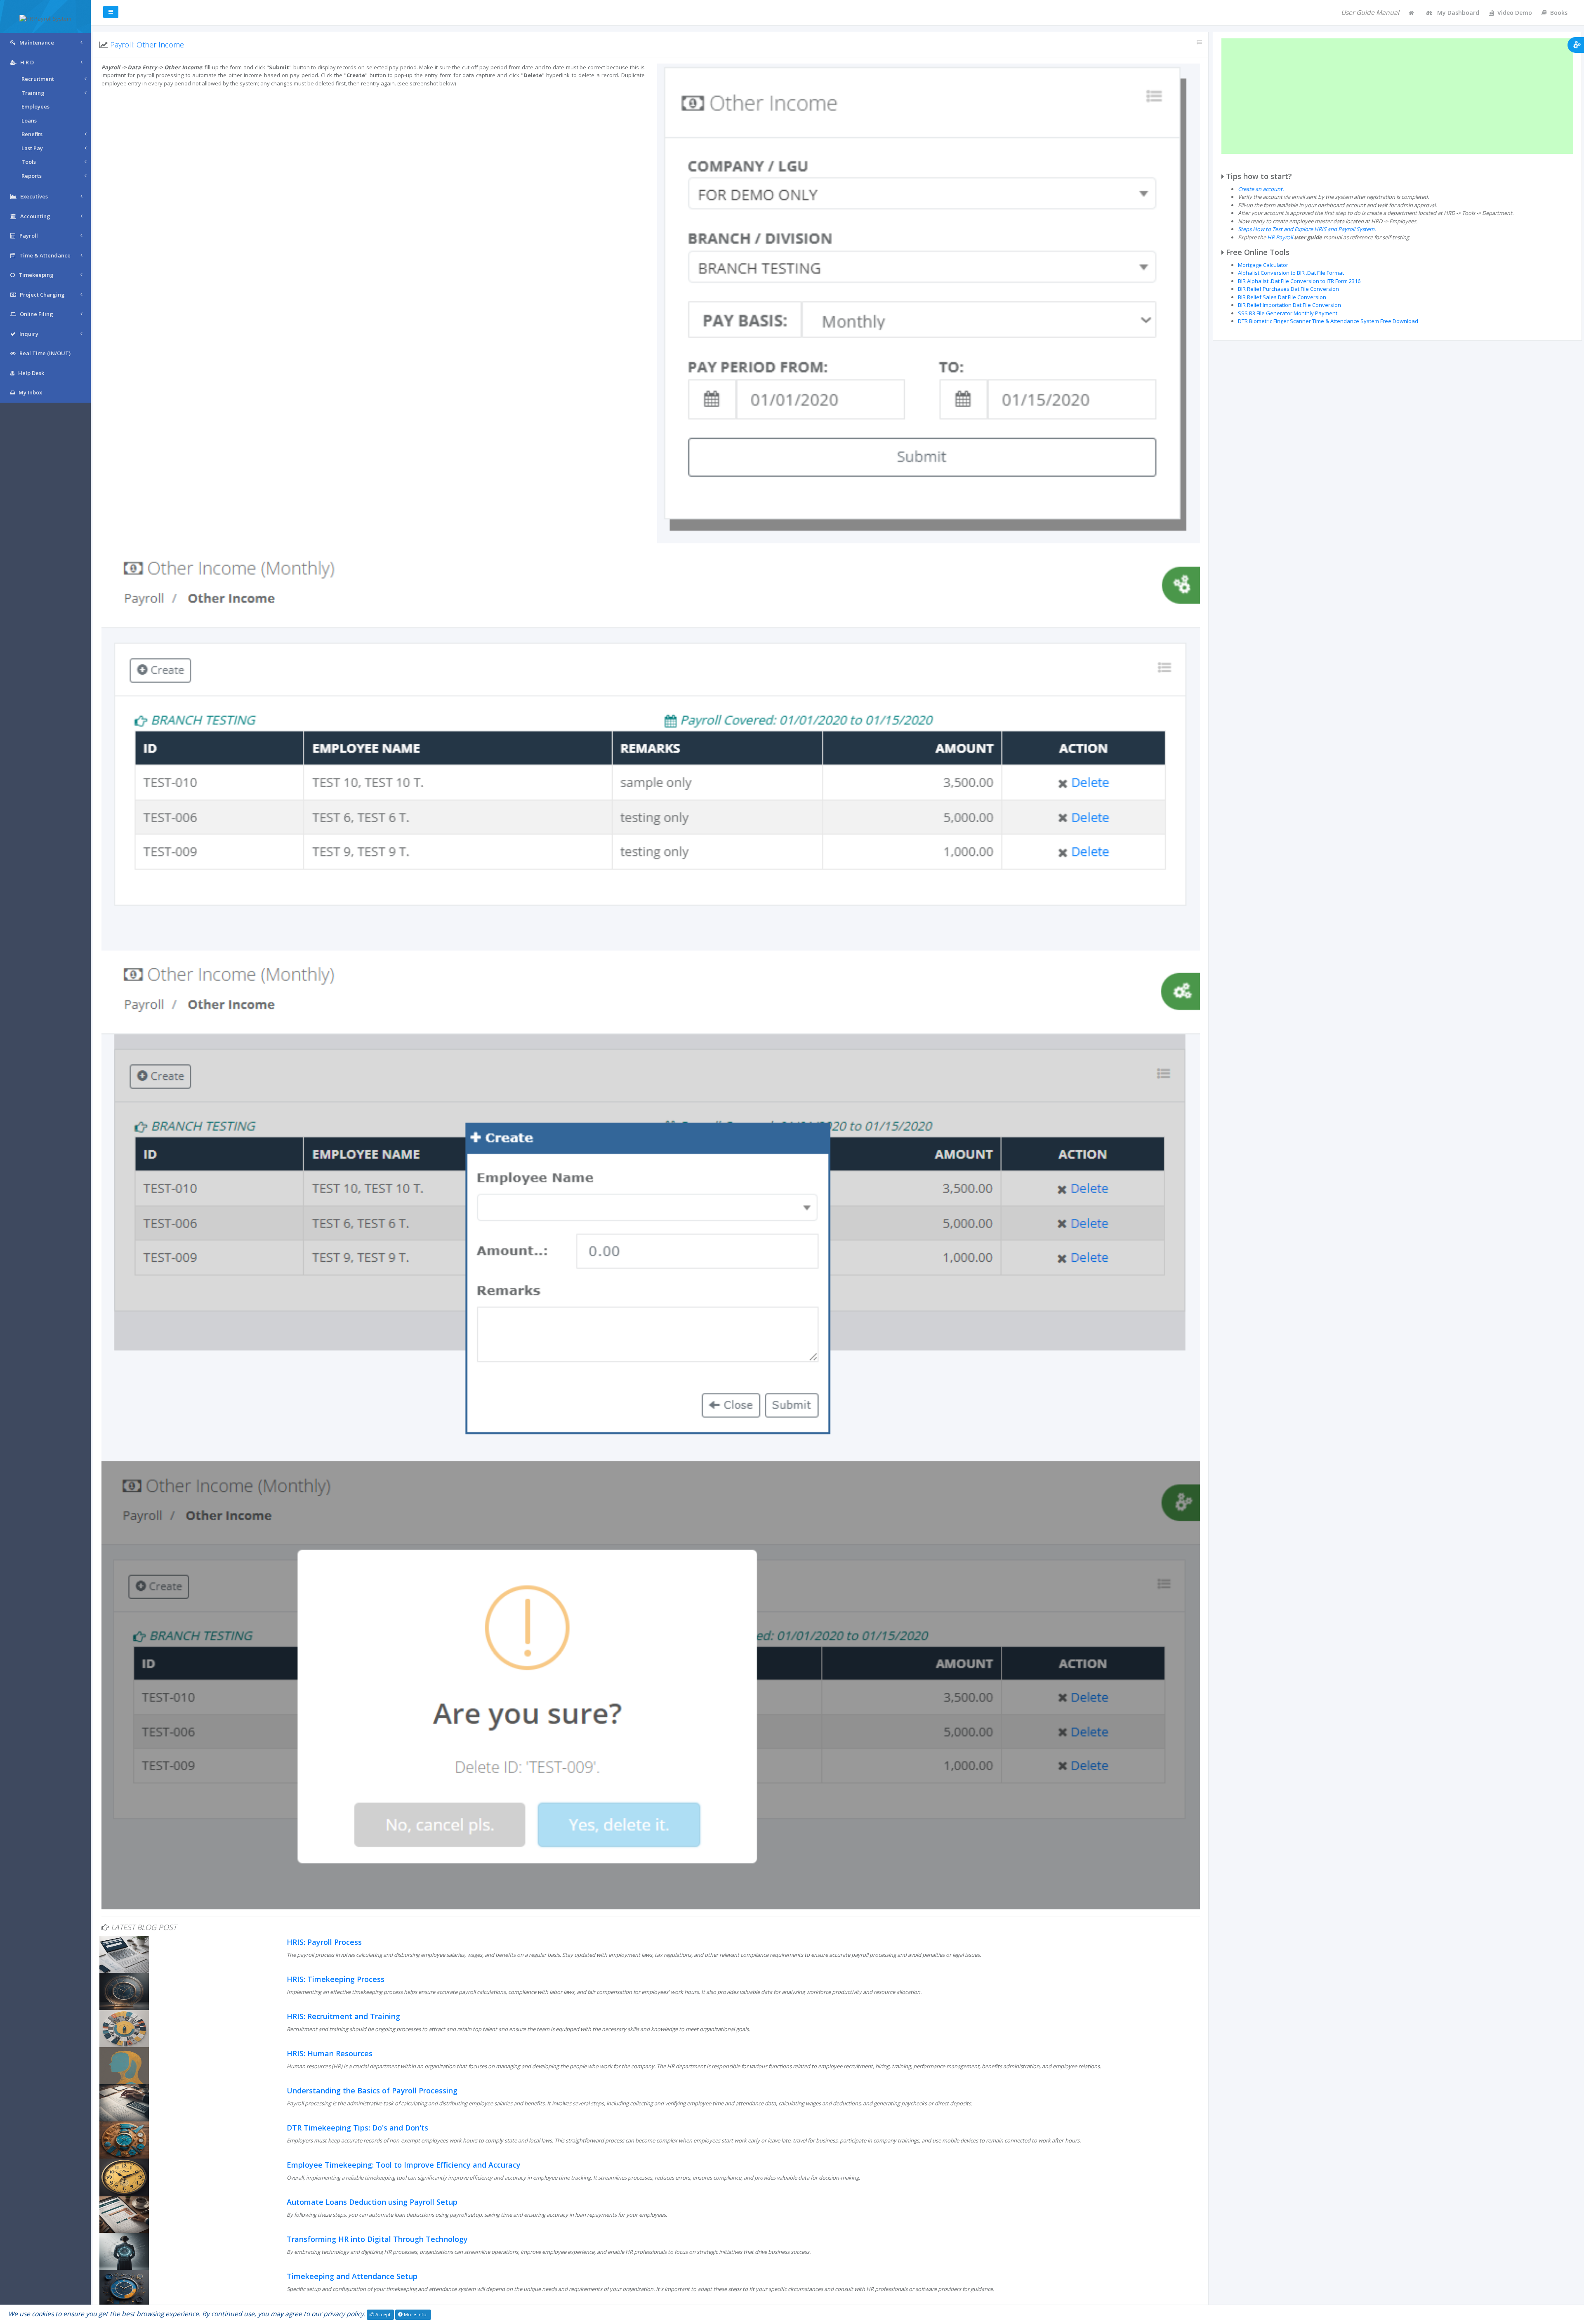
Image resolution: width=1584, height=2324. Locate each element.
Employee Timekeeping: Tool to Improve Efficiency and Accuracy (404, 2165)
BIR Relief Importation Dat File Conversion (1289, 305)
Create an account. (1261, 189)
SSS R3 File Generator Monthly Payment (1288, 313)
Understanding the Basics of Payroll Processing (372, 2090)
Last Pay (32, 148)
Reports (32, 176)
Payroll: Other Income (147, 45)
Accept (382, 2314)
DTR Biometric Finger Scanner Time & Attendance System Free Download (1328, 321)
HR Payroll (1280, 237)
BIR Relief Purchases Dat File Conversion (1288, 289)
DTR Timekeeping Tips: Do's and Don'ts (357, 2128)
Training (33, 93)
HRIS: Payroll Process (324, 1942)
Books (1559, 13)
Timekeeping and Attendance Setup (352, 2276)
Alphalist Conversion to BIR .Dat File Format (1291, 273)
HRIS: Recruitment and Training (343, 2016)
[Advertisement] (1397, 96)
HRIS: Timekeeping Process (336, 1979)
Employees (35, 106)
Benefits (32, 134)
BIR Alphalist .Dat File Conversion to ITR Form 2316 (1299, 281)
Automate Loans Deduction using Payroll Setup (372, 2202)
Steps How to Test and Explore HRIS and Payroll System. (1307, 229)
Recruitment (38, 79)
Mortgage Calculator (1263, 265)
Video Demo (1515, 13)
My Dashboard (1457, 13)
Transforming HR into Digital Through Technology (377, 2239)
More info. (415, 2314)
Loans (29, 120)
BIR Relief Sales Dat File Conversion (1282, 297)
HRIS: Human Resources (330, 2053)
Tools (29, 162)
